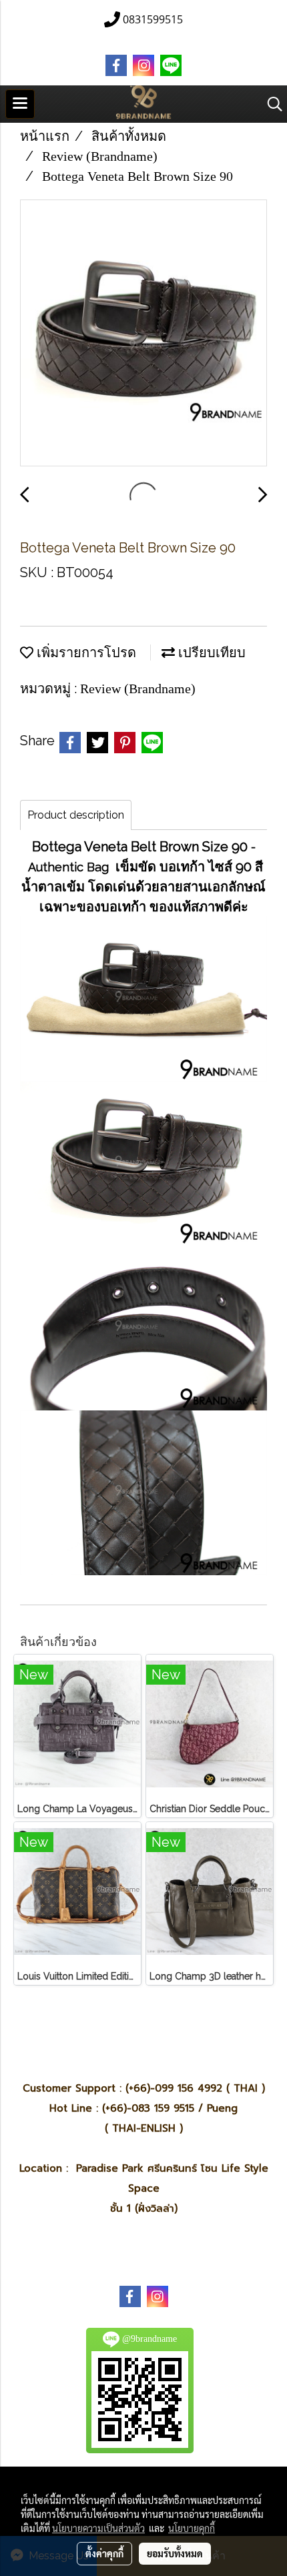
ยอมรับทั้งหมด (175, 2553)
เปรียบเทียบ (210, 653)
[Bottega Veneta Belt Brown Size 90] (143, 334)
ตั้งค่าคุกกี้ (104, 2553)
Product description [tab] (76, 815)
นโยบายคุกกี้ (192, 2528)
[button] (270, 104)
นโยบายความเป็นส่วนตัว (98, 2528)
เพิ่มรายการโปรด (85, 653)
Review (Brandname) (138, 689)
